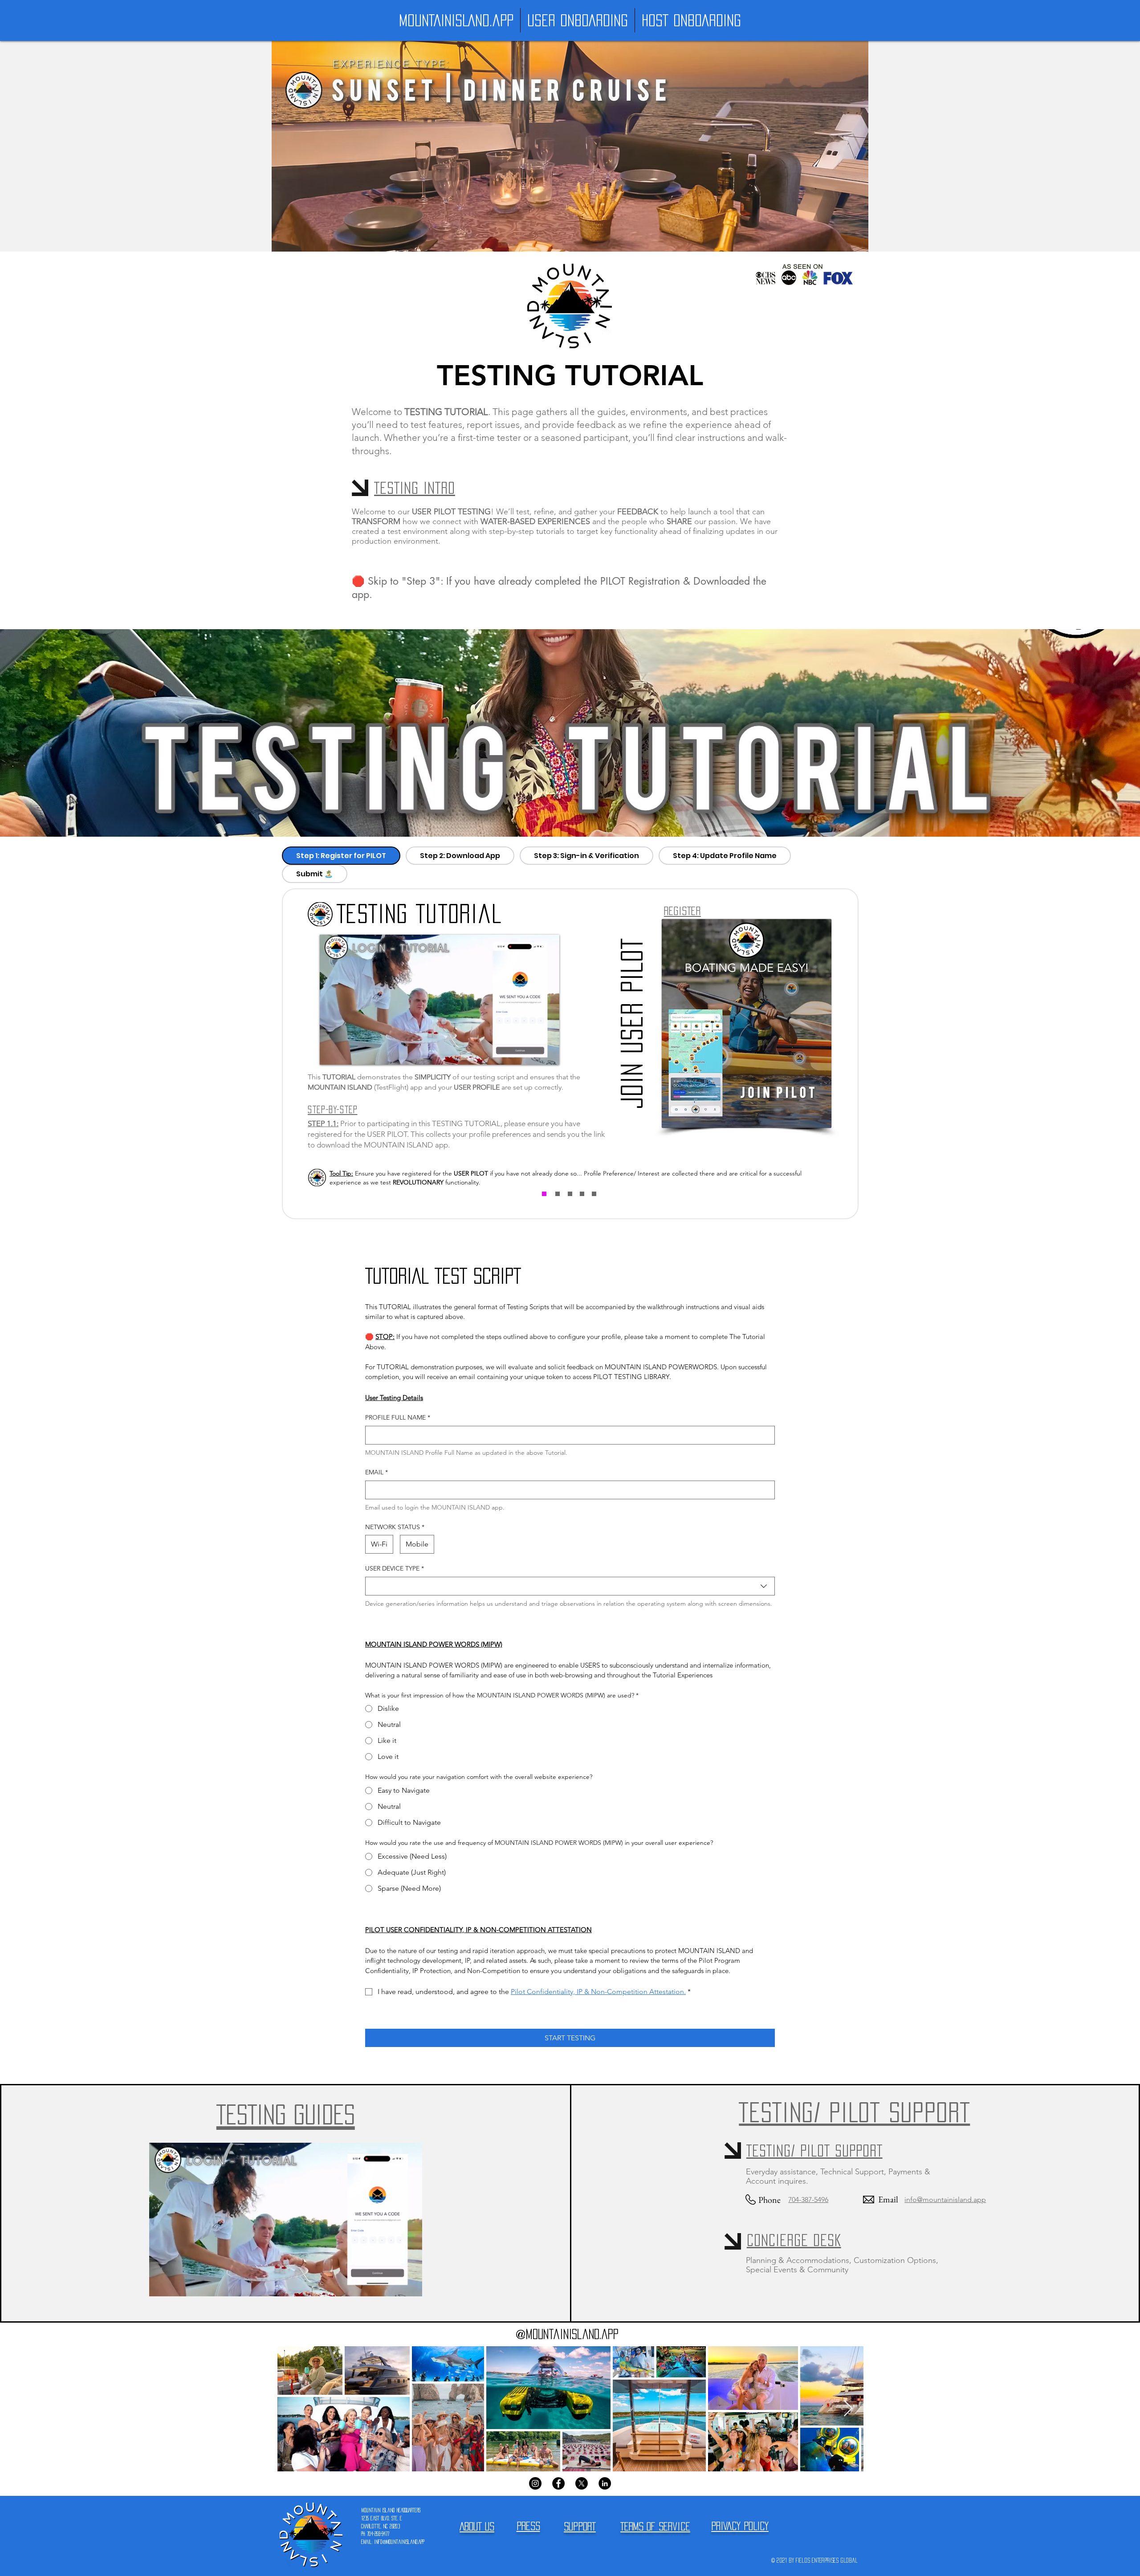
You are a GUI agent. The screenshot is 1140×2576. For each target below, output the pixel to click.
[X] (582, 2483)
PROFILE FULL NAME (398, 1417)
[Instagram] (535, 2483)
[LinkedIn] (605, 2483)
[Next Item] (848, 2409)
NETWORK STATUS (395, 1527)
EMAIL (377, 1472)
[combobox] (570, 1586)
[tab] (341, 856)
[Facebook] (558, 2483)
